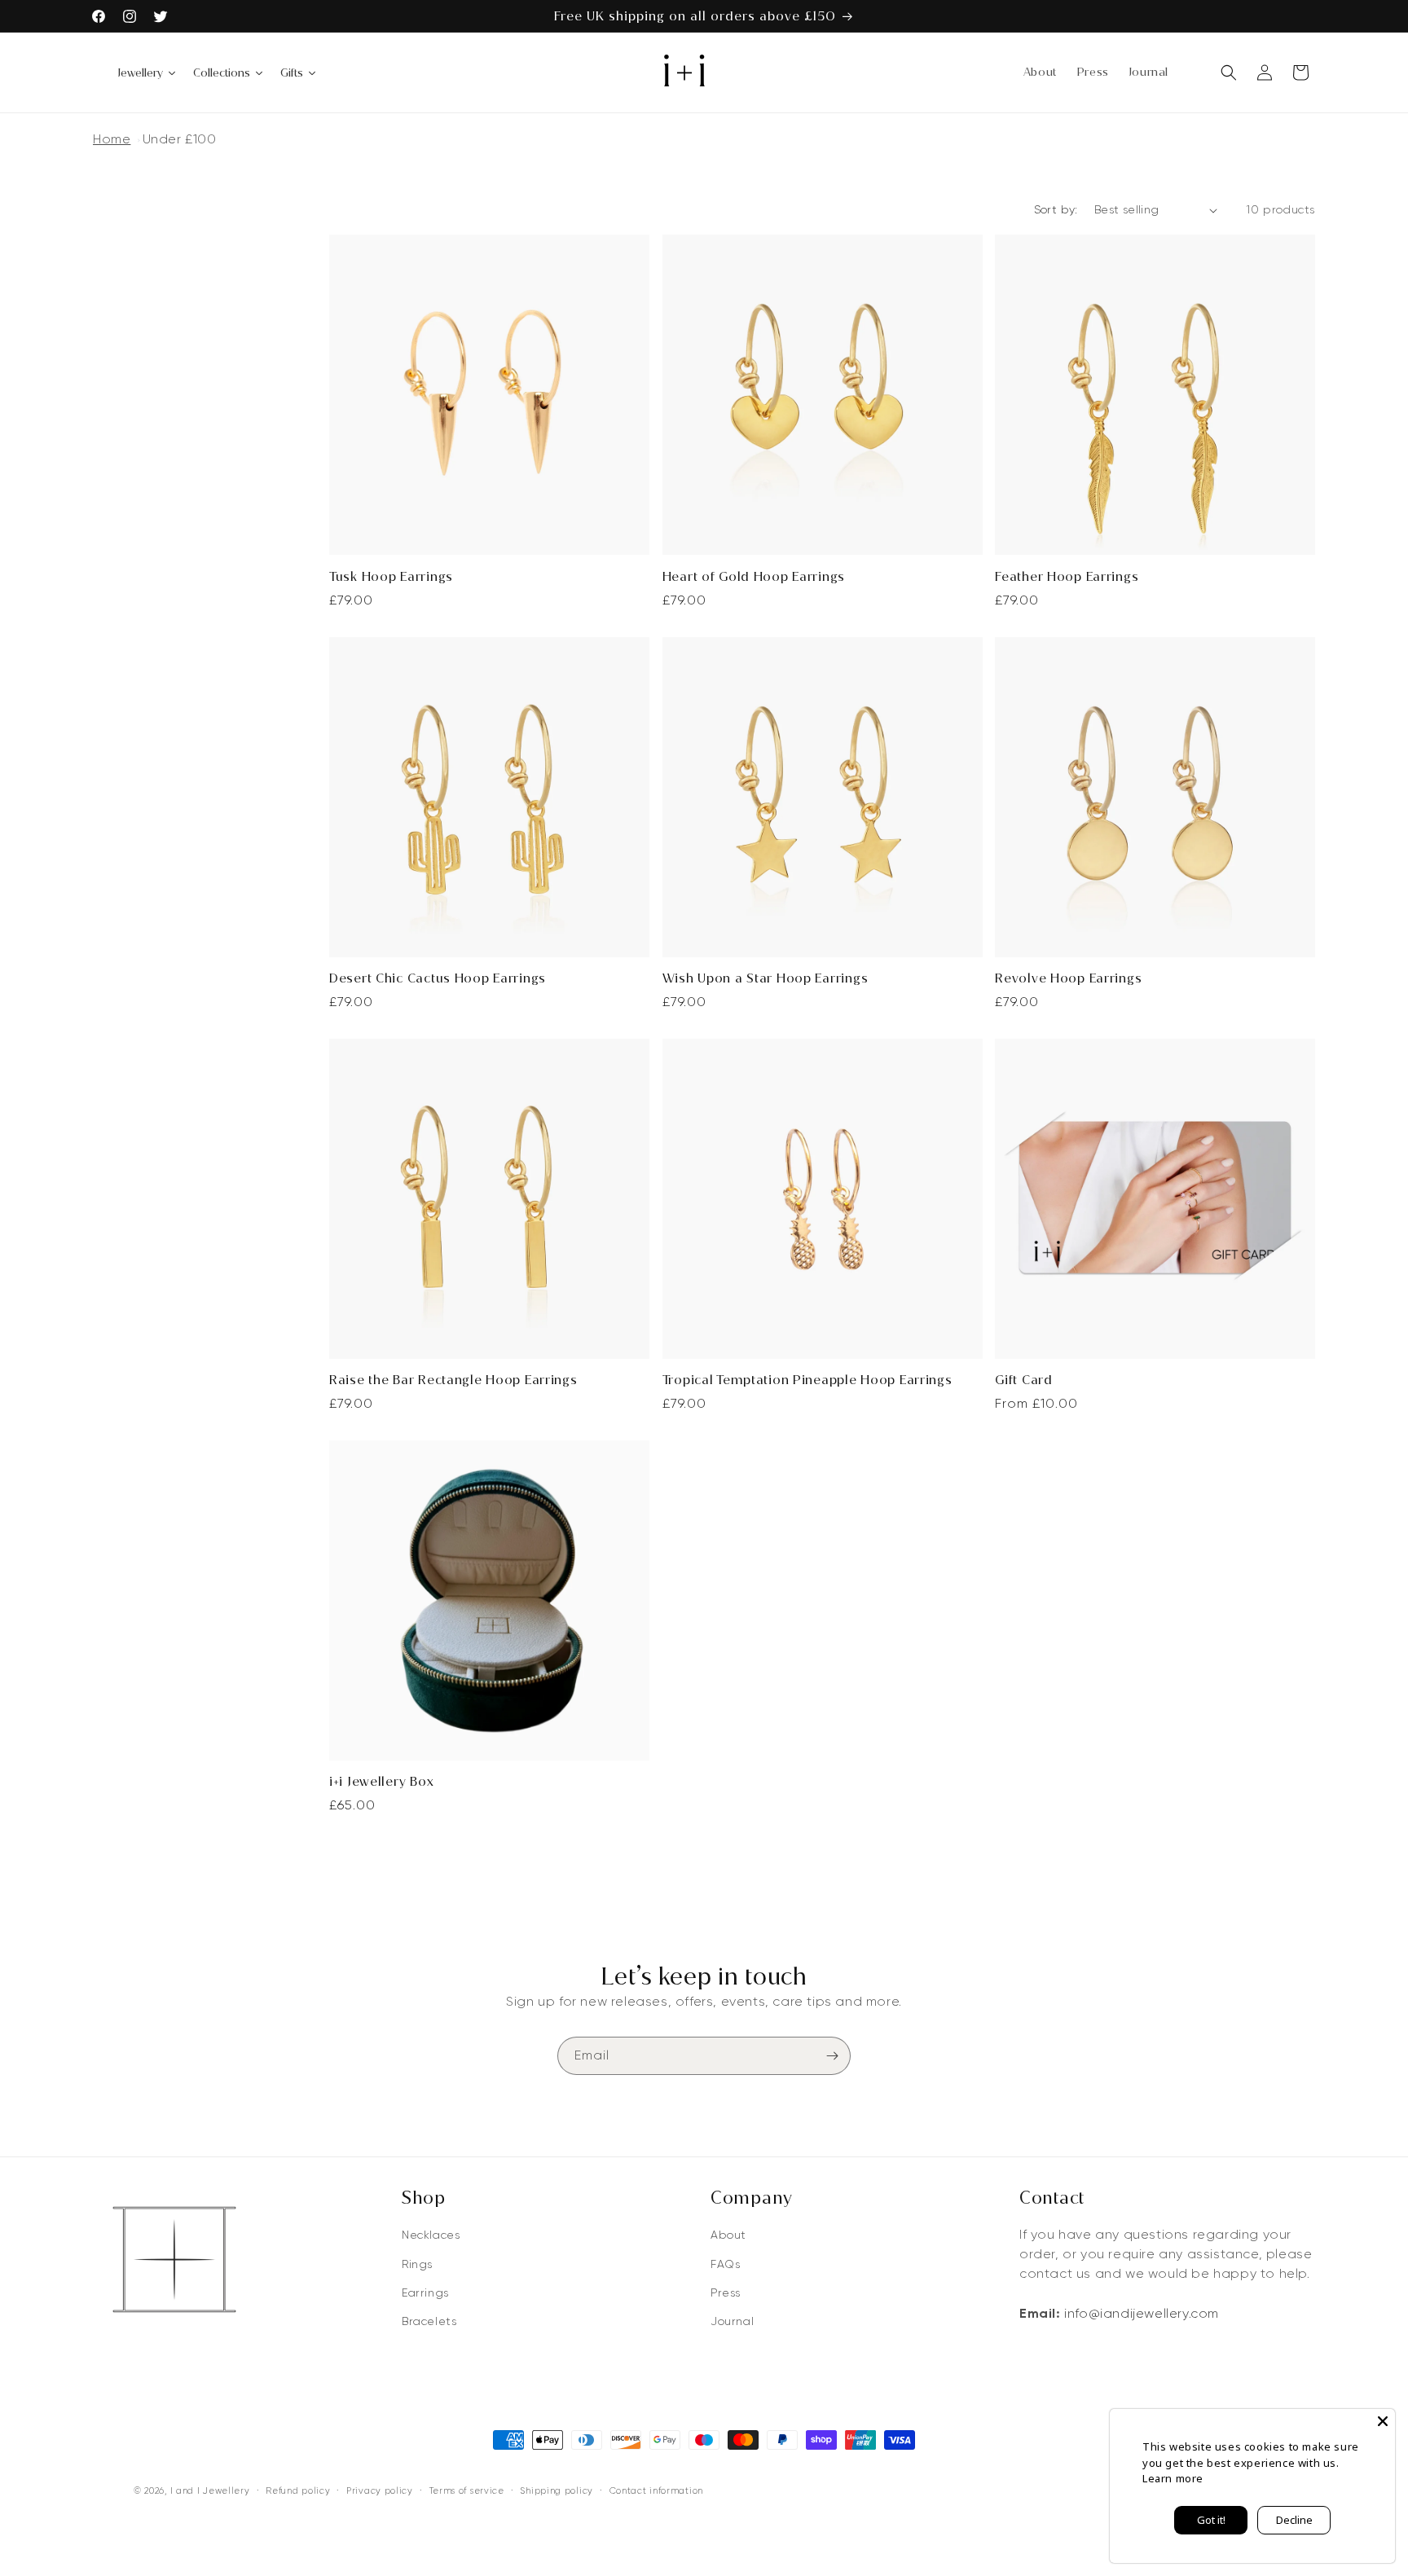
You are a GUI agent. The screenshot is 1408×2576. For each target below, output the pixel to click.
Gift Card (1023, 1380)
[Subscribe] (832, 2056)
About (728, 2235)
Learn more (1173, 2478)
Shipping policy (557, 2490)
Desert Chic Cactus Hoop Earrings (438, 978)
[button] (1229, 73)
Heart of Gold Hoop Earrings (754, 576)
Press (726, 2292)
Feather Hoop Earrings (1067, 576)
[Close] (1383, 2421)
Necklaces (431, 2235)
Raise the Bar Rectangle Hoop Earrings (453, 1380)
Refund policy (298, 2490)
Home (112, 139)
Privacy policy (380, 2490)
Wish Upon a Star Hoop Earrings (766, 978)
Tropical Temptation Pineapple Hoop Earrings (807, 1380)
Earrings (425, 2292)
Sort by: (1056, 209)
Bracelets (429, 2321)
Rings (417, 2264)
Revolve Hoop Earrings (1068, 978)
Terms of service (467, 2490)
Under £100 (180, 139)
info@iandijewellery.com (1142, 2313)
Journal (732, 2321)
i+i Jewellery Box (381, 1781)
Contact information (656, 2490)
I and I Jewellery (210, 2490)
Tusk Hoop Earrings (391, 576)
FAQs (725, 2264)
